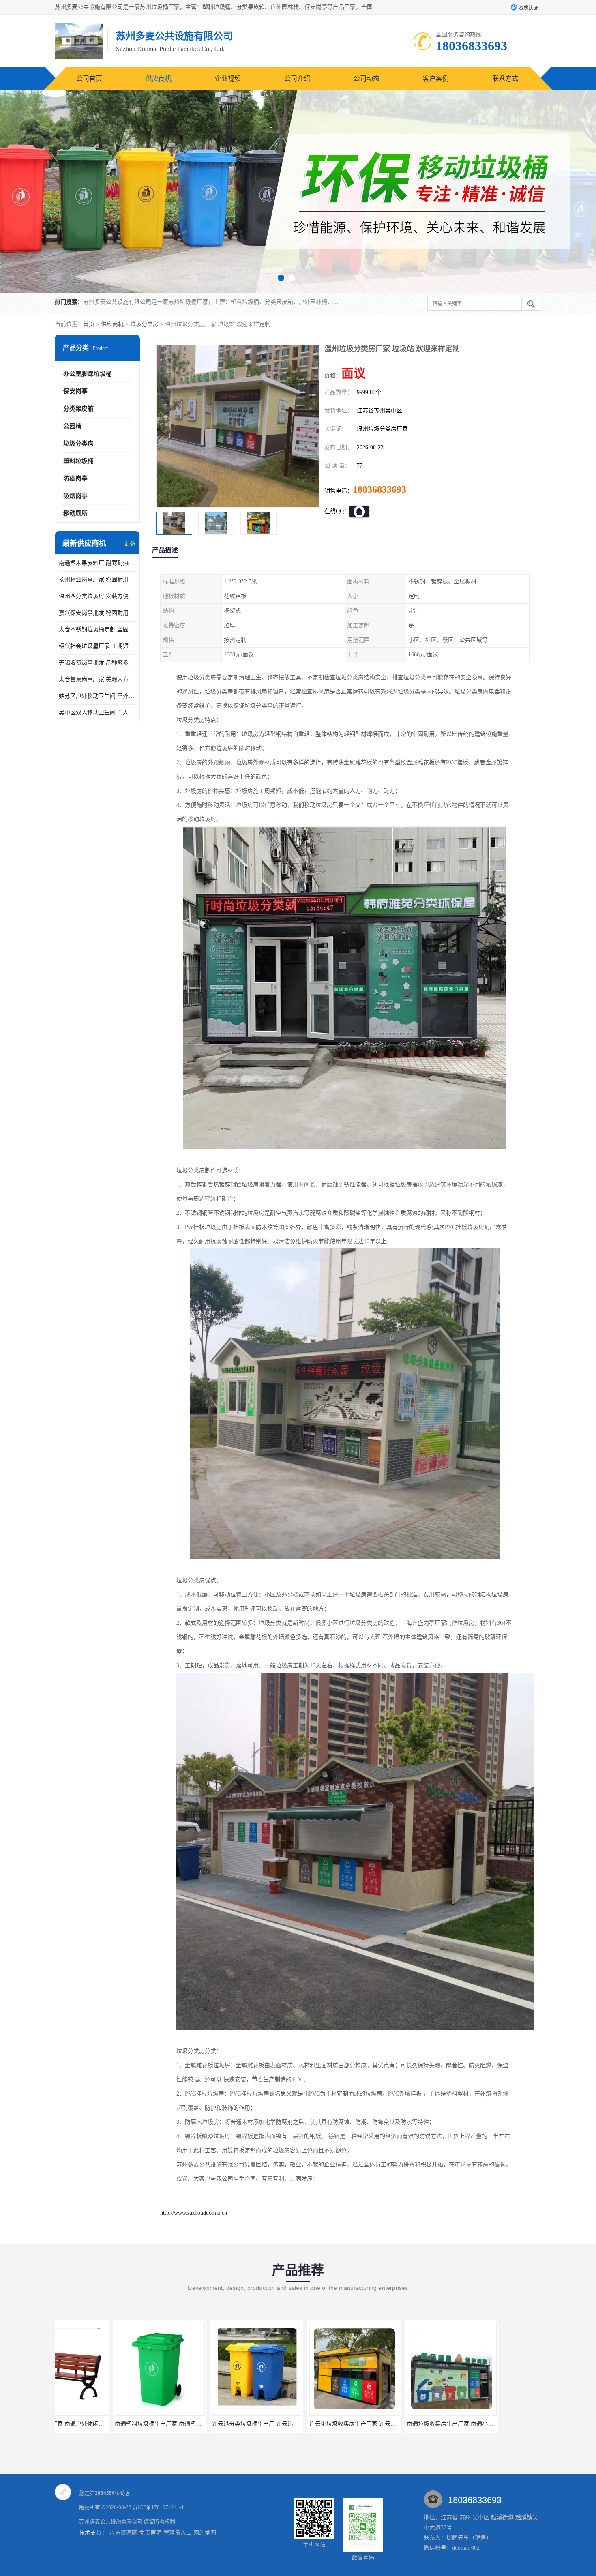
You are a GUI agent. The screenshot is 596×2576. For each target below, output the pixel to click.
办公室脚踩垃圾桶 (88, 374)
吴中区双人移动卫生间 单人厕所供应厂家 (97, 713)
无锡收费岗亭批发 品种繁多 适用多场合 (97, 663)
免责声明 (150, 2533)
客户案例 (436, 78)
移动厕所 (75, 513)
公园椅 (72, 426)
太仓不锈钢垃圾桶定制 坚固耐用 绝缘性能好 (97, 630)
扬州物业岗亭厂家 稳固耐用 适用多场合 (97, 580)
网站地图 (205, 2533)
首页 (89, 324)
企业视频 (228, 78)
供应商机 (159, 78)
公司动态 (367, 78)
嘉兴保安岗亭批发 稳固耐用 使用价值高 (97, 613)
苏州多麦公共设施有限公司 (111, 2521)
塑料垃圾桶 (78, 461)
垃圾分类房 (144, 324)
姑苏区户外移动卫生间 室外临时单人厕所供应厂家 (97, 696)
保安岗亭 (75, 391)
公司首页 (89, 78)
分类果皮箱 (78, 409)
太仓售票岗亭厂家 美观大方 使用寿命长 (97, 679)
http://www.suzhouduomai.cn (194, 2213)
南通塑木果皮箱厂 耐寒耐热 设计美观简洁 (97, 563)
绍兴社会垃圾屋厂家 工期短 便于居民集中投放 (97, 646)
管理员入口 (178, 2533)
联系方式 (505, 78)
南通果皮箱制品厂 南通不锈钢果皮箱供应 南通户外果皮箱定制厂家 (433, 2424)
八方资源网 (123, 2533)
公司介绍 (297, 78)
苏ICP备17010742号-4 (158, 2507)
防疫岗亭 (75, 478)
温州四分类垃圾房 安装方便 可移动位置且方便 (97, 596)
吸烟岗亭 (75, 496)
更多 (130, 544)
